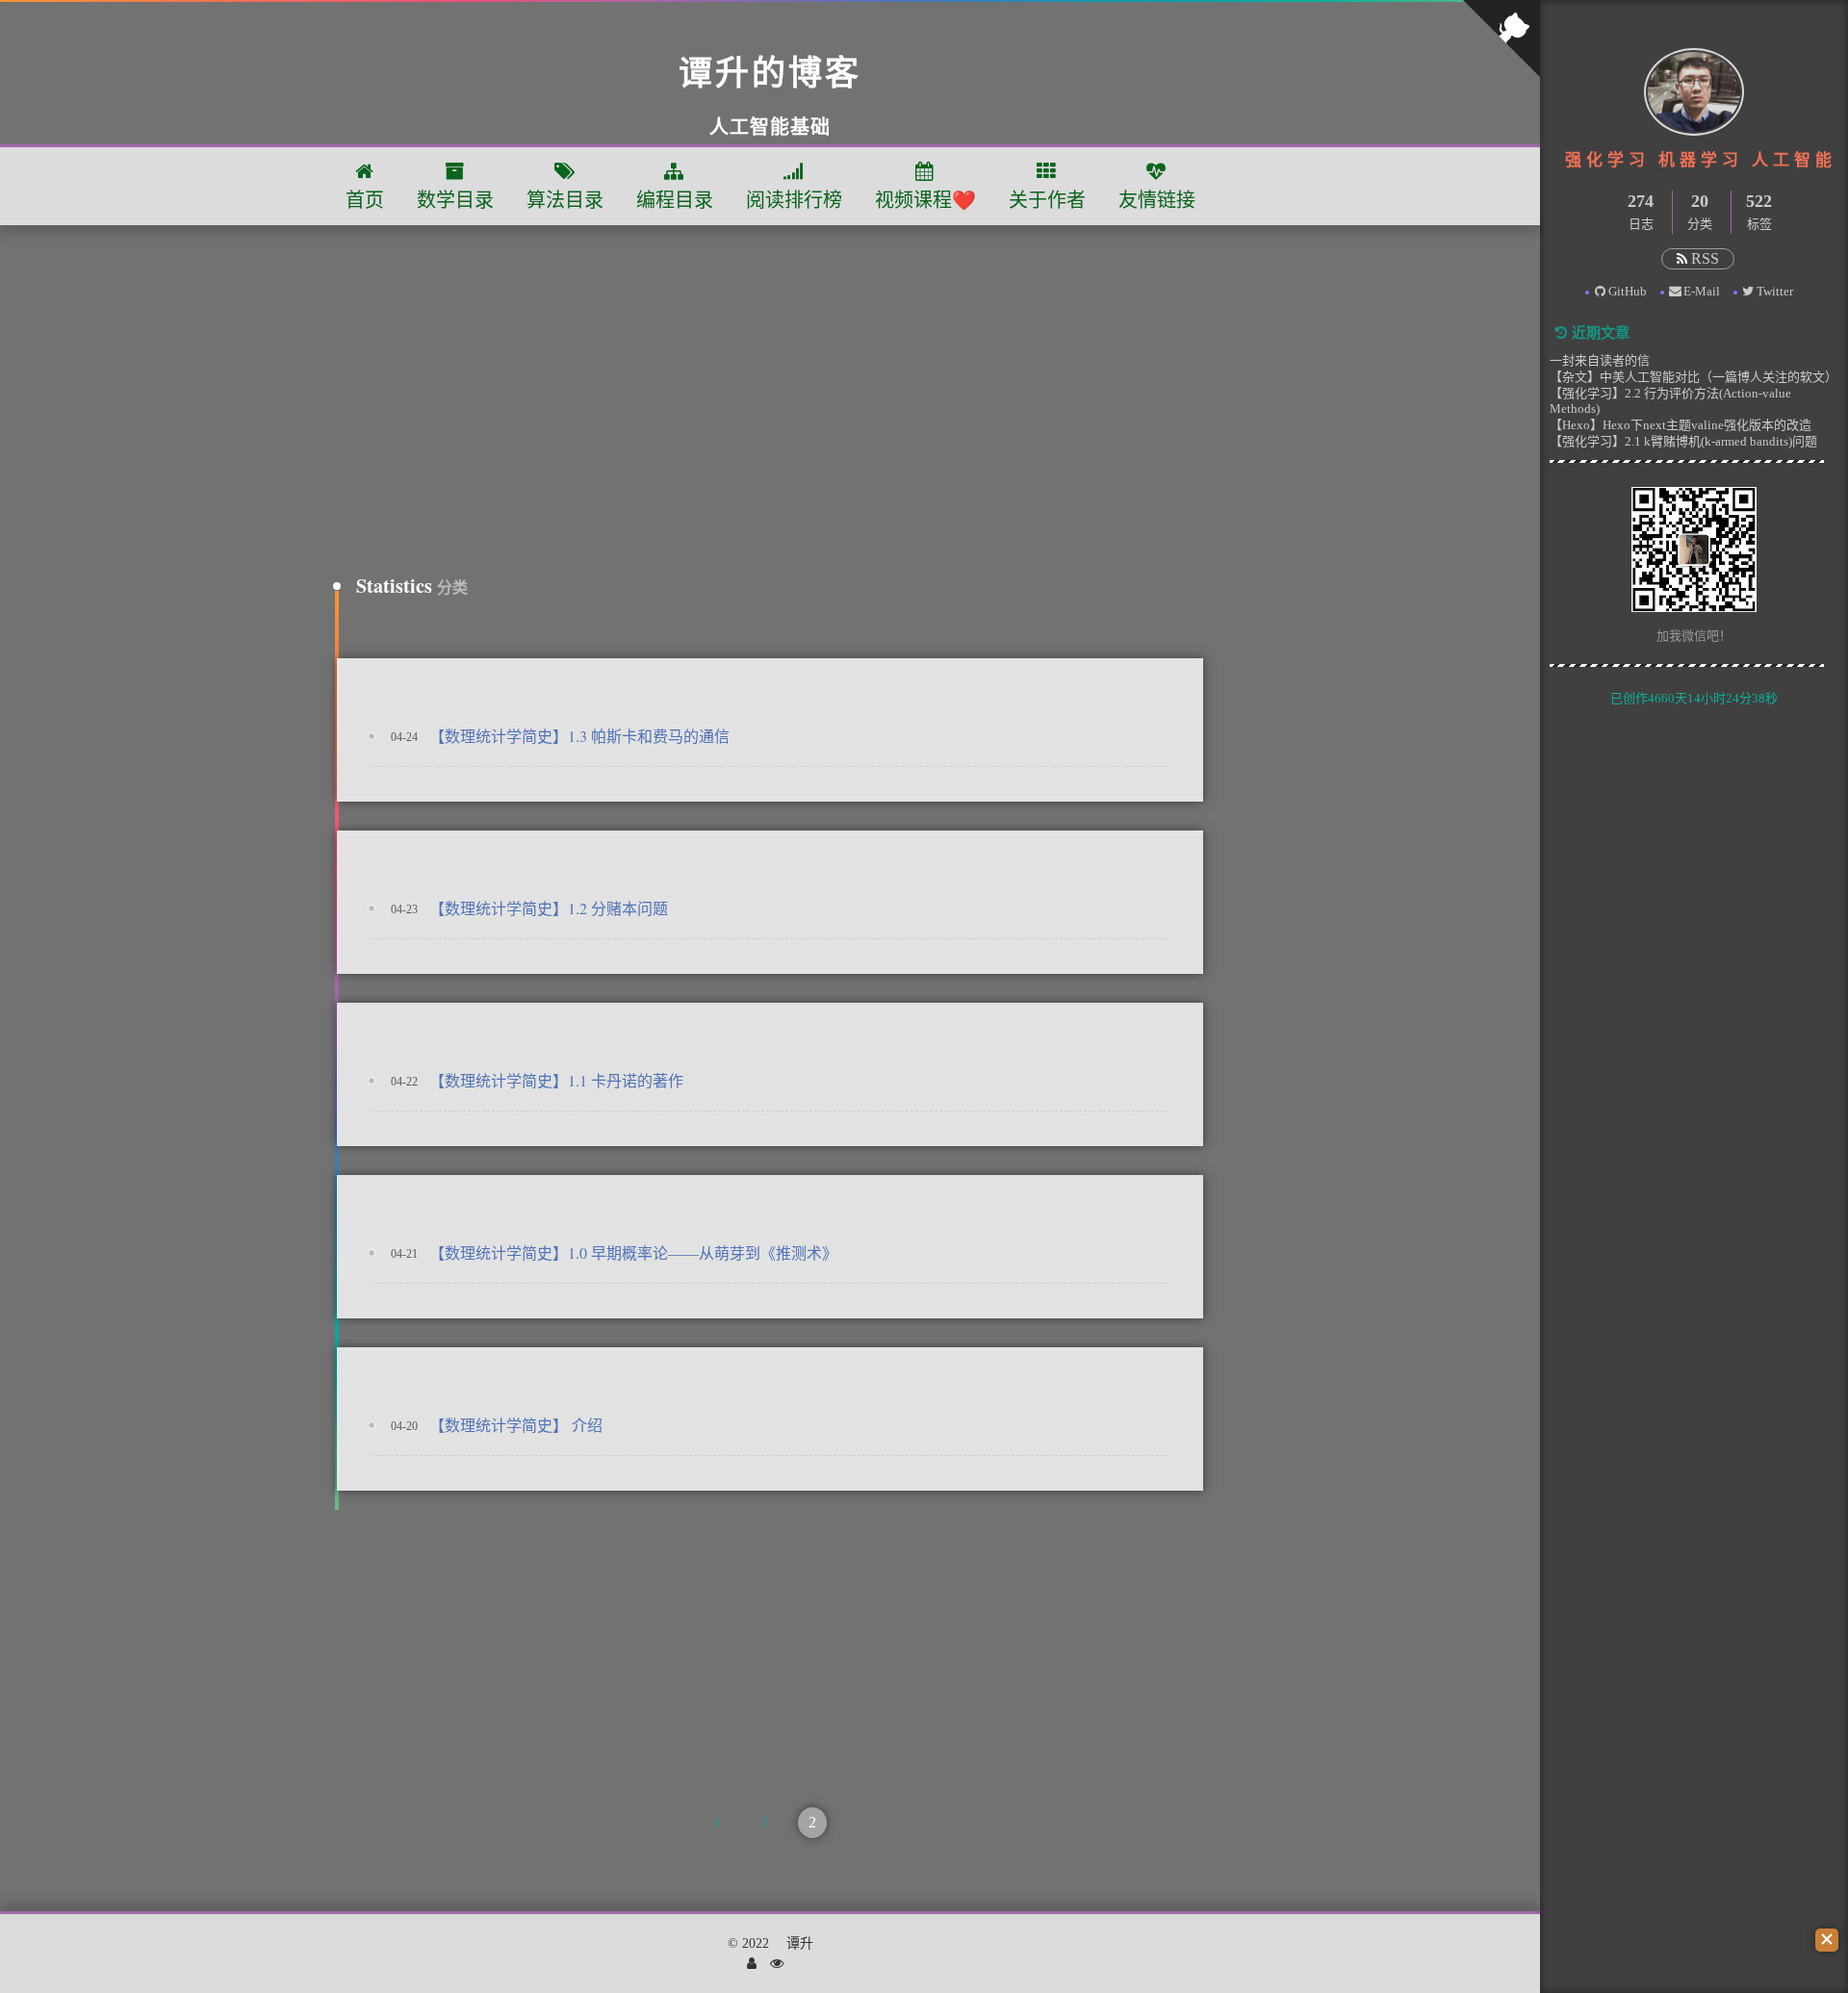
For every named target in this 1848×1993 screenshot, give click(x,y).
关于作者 (1047, 200)
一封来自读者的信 (1600, 360)
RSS (1703, 258)
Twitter (1775, 291)
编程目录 (675, 200)
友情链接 (1157, 200)
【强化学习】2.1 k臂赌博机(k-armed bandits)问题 (1683, 441)
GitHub (1628, 291)
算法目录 (565, 200)
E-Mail (1702, 291)
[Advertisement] (770, 379)
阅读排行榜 (794, 200)
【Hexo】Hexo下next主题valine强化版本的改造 (1681, 425)
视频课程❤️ (925, 200)
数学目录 (455, 200)
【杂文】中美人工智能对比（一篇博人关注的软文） (1694, 377)
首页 (365, 200)
